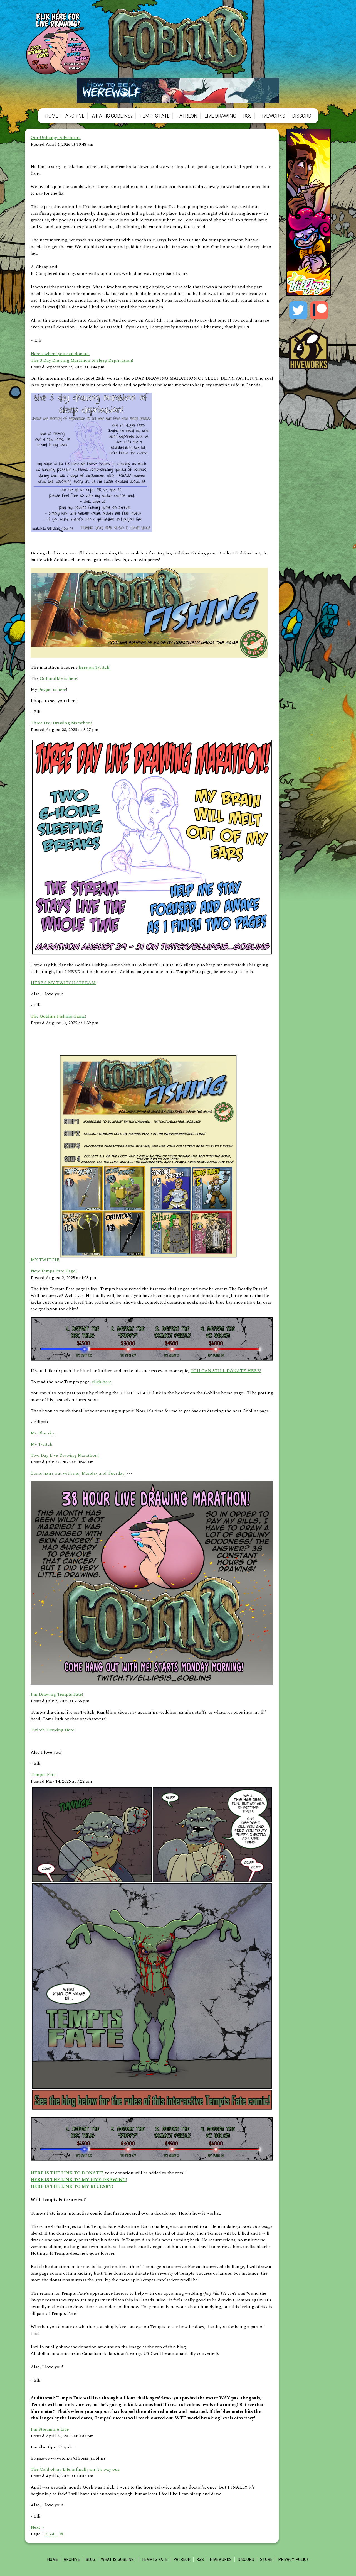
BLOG (90, 2559)
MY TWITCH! (45, 1260)
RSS (247, 116)
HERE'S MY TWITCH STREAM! (63, 983)
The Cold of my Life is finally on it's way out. (75, 2469)
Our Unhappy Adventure (56, 138)
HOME (52, 116)
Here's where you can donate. (60, 354)
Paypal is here (52, 690)
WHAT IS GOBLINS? (112, 116)
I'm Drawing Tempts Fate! (57, 1694)
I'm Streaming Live (50, 2429)
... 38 (59, 2534)
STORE (266, 2559)
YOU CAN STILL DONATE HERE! (226, 1371)
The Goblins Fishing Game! (58, 1016)
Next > (37, 2527)
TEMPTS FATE (155, 116)
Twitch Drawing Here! (53, 1730)
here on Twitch (94, 667)
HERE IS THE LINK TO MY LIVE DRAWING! (79, 2180)
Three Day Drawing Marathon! (61, 723)
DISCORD (302, 116)
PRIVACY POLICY (294, 2559)
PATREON (187, 116)
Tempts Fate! (44, 1775)
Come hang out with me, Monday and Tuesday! (78, 1473)
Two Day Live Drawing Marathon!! (65, 1455)
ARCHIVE (75, 116)
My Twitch (42, 1444)
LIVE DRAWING (220, 116)
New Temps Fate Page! (53, 1271)
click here (102, 1382)
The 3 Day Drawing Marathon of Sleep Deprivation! (82, 360)
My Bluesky (42, 1433)
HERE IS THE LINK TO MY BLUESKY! (72, 2186)
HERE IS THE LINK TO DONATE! (67, 2173)
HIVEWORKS (272, 116)
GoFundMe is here (59, 678)
